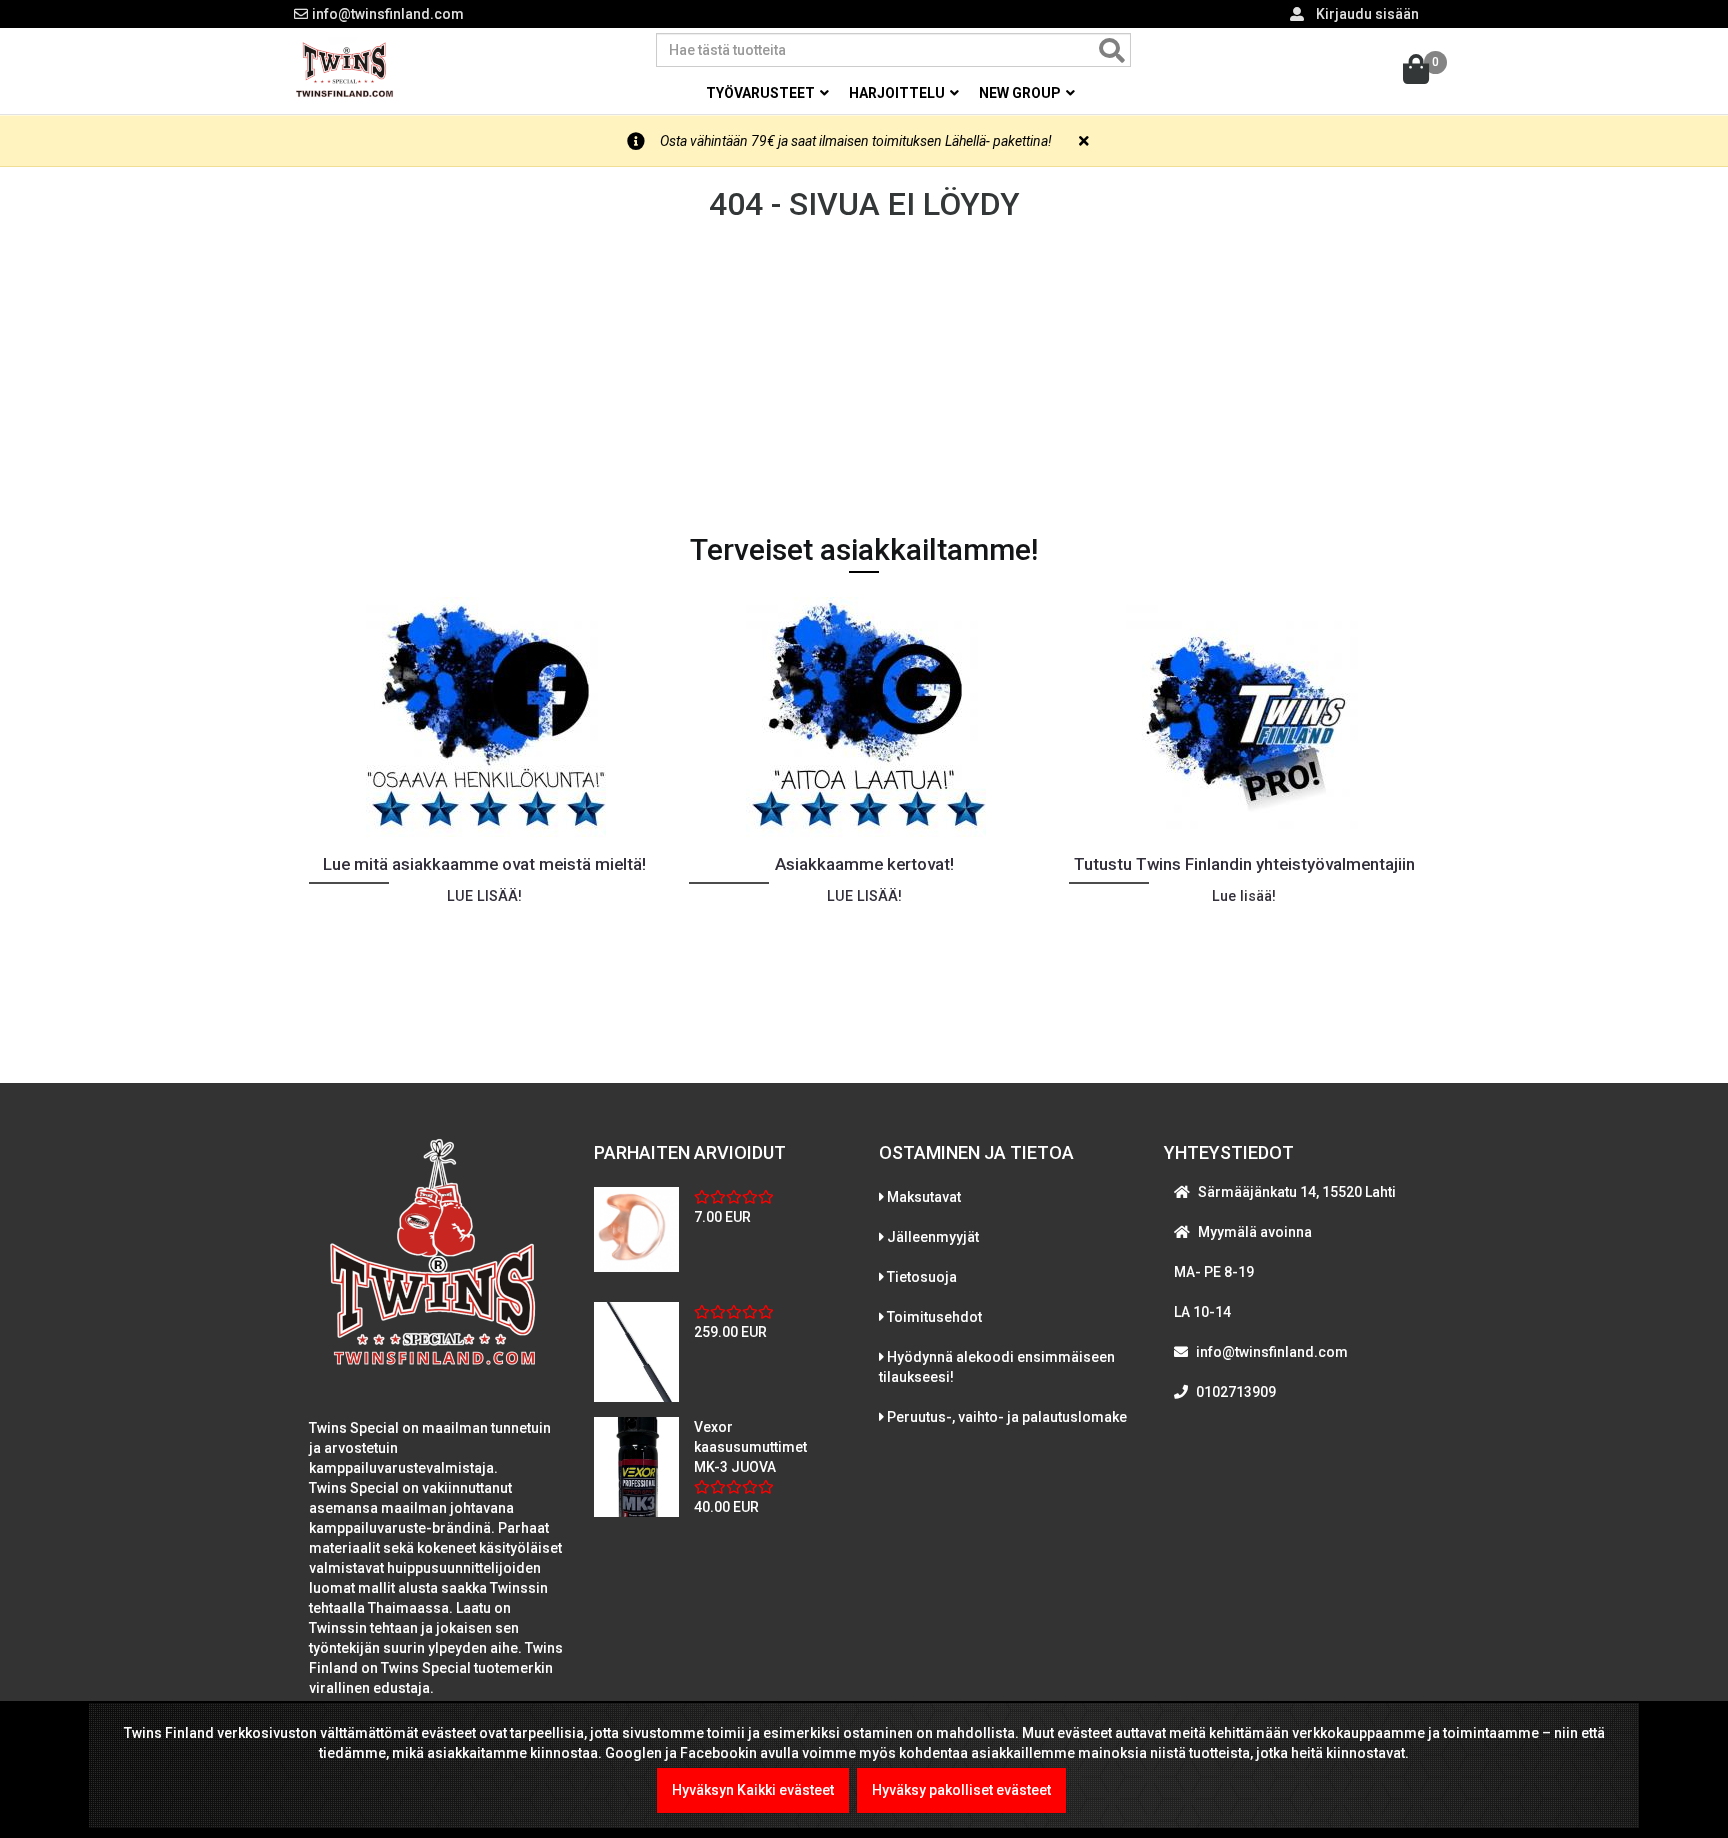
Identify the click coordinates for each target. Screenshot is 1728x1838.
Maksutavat (924, 1197)
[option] (484, 808)
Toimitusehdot (934, 1317)
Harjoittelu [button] (898, 93)
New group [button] (1021, 93)
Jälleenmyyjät (933, 1237)
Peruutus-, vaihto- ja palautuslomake (1007, 1417)
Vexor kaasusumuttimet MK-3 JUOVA (750, 1447)
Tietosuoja (922, 1277)
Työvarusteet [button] (762, 93)
